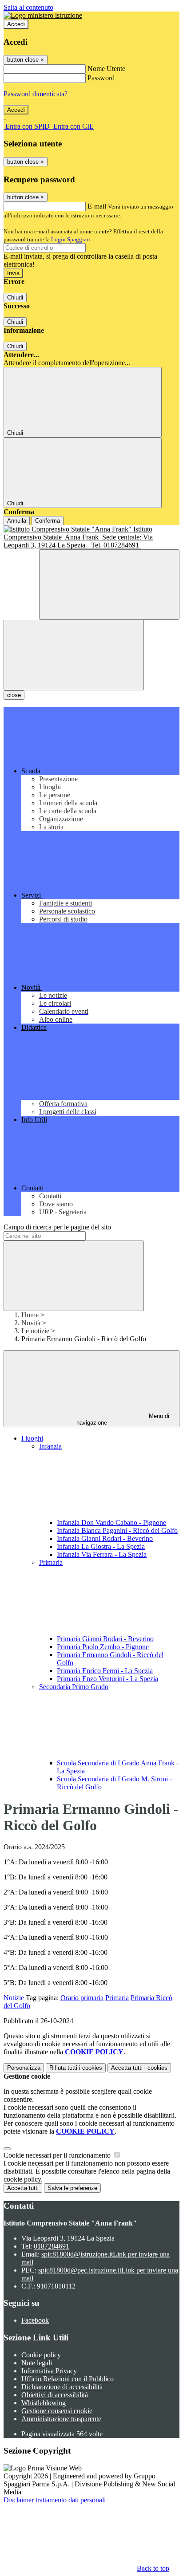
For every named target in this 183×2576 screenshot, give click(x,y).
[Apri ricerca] (109, 585)
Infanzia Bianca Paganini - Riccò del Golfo (117, 1530)
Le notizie (35, 1331)
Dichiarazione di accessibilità (62, 2387)
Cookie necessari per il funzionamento (58, 2155)
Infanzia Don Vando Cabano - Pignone (111, 1522)
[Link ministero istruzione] (43, 15)
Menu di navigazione (123, 1419)
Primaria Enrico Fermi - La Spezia (105, 1671)
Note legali (37, 2363)
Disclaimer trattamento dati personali (55, 2500)
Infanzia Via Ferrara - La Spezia (102, 1554)
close (14, 695)
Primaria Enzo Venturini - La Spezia (107, 1679)
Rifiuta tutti (76, 2068)
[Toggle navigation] (74, 655)
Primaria (117, 1998)
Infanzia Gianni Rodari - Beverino (105, 1538)
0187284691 (52, 2246)
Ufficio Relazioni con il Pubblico (68, 2379)
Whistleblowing (44, 2403)
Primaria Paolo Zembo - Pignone (103, 1647)
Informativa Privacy (49, 2371)
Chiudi (15, 297)
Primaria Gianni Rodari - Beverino (105, 1639)
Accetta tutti (139, 2068)
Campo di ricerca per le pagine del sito (57, 1227)
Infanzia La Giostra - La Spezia (101, 1546)
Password (101, 78)
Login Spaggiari (71, 239)
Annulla (17, 521)
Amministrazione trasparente (61, 2419)
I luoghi (32, 1438)
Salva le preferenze (72, 2188)
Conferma (48, 521)
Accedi (16, 24)
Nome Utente (106, 69)
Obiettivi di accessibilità (55, 2395)
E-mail (97, 206)
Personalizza (24, 2068)
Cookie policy (41, 2355)
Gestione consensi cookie (57, 2411)
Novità (31, 1323)
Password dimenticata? (36, 94)
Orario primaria (82, 1998)
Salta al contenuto (28, 7)
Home (30, 1315)
